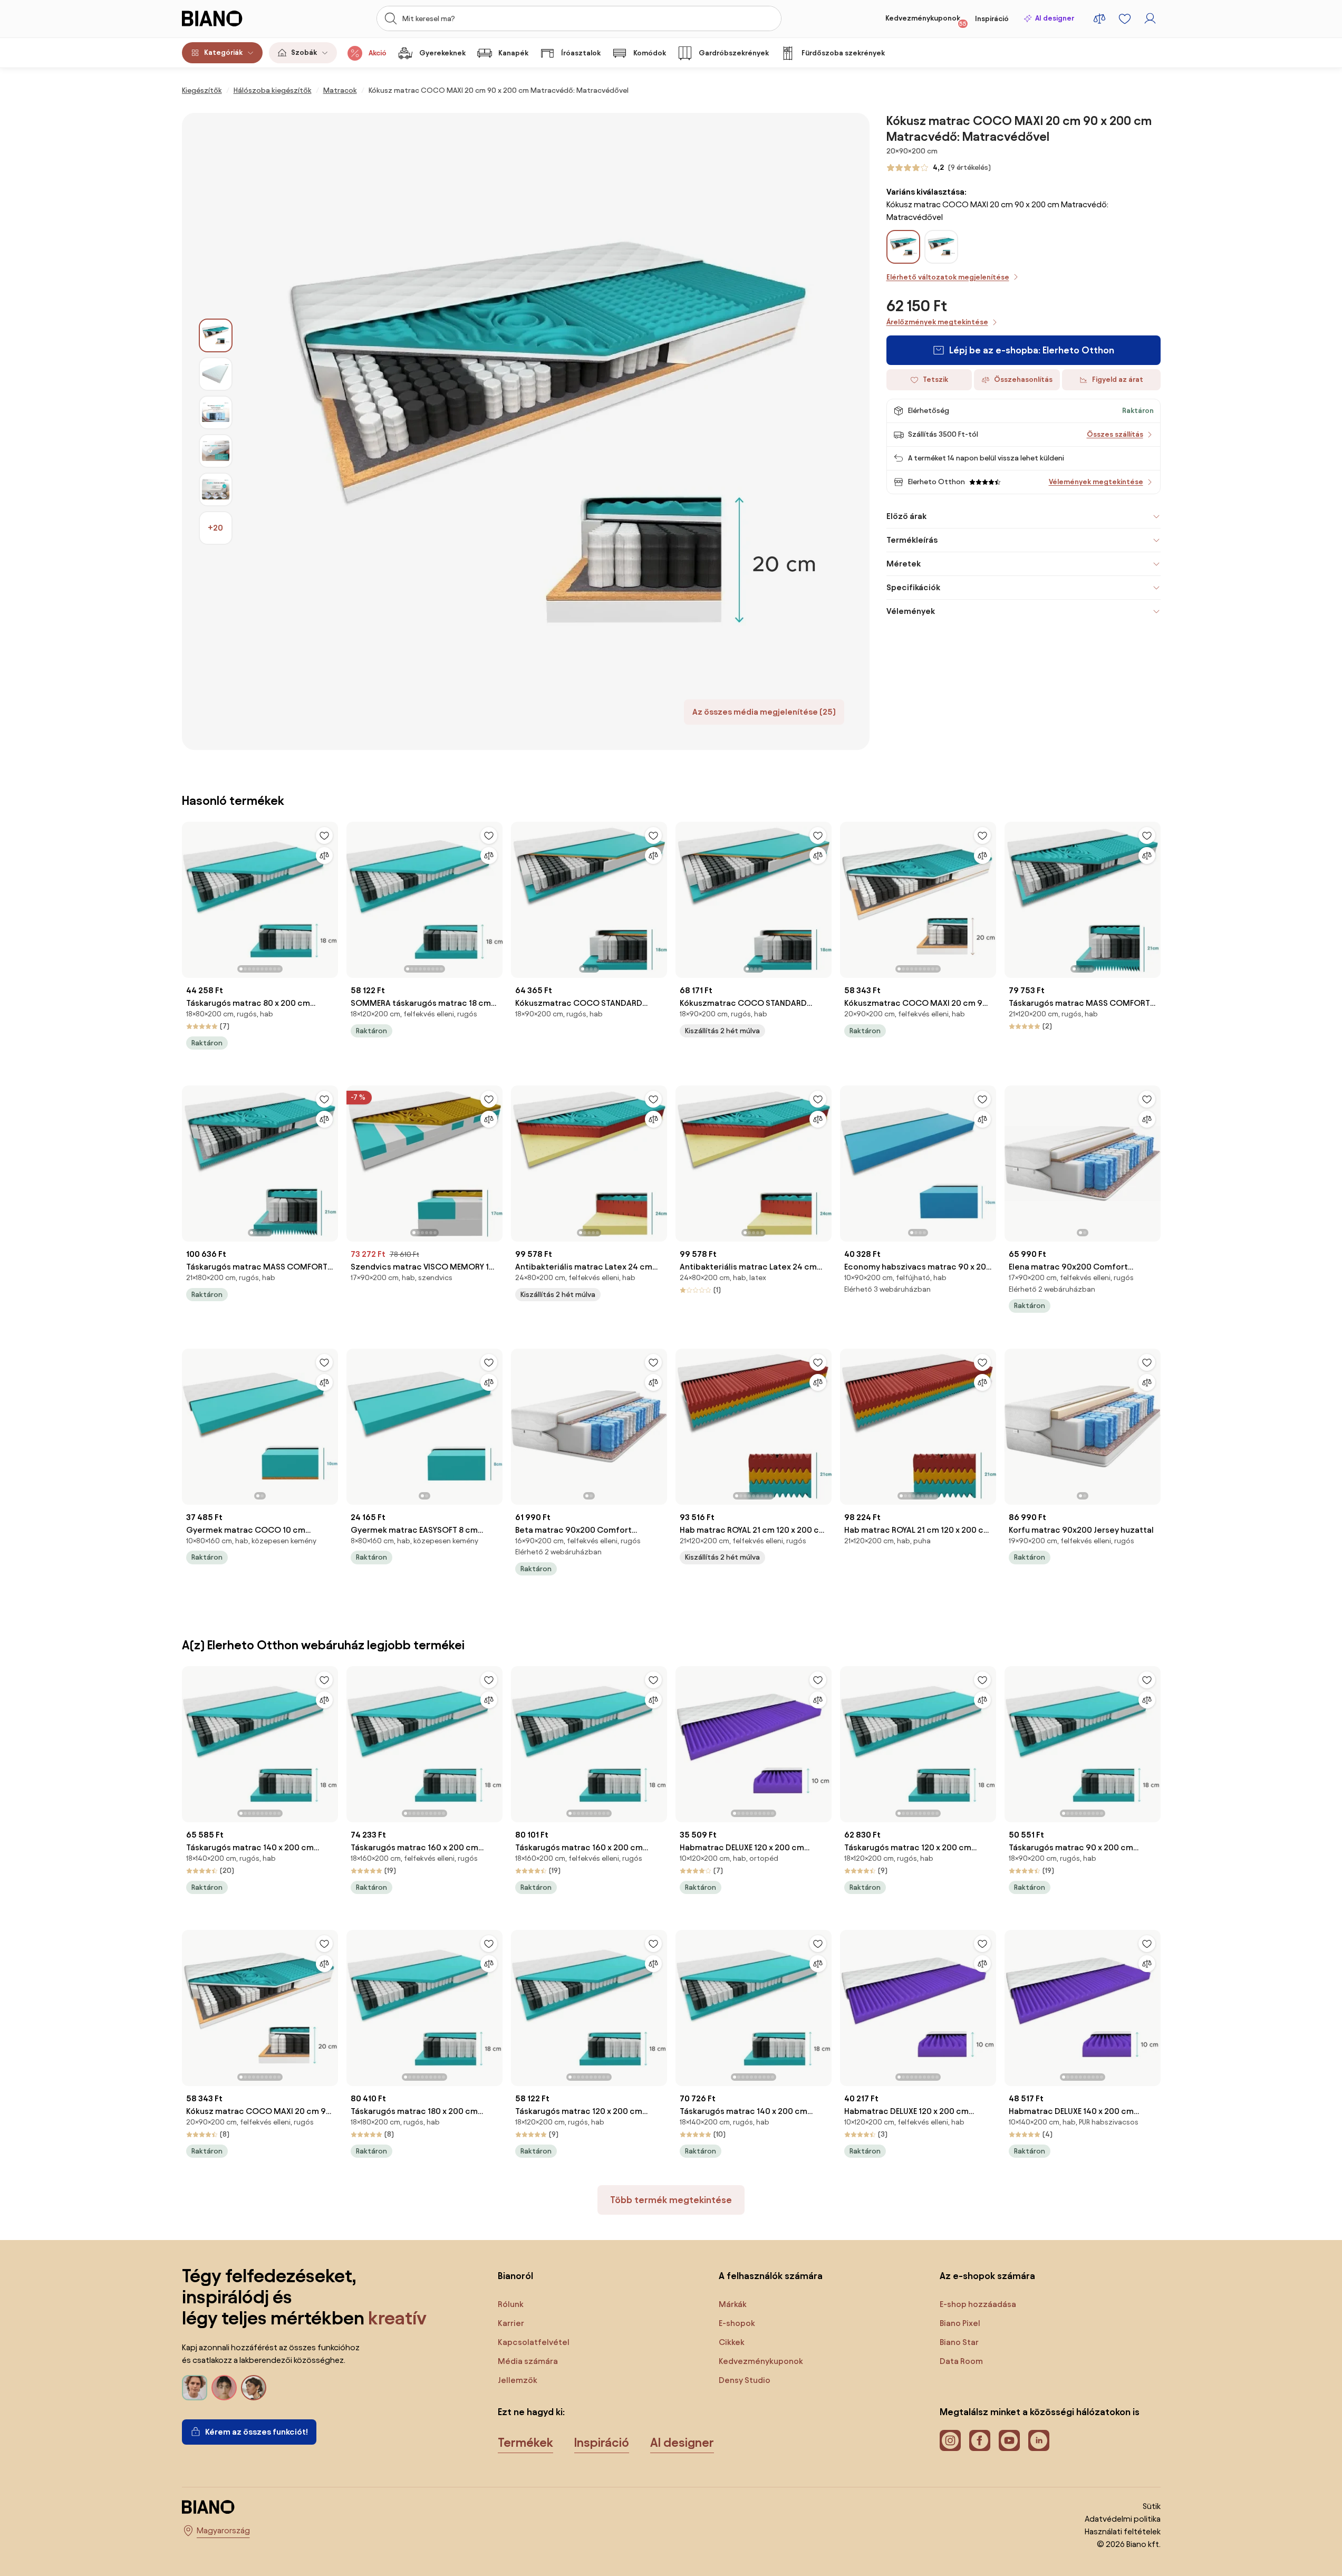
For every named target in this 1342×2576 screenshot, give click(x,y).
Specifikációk (913, 587)
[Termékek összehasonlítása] (1099, 18)
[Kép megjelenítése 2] (216, 374)
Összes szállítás (1115, 434)
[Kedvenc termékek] (1125, 18)
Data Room (961, 2361)
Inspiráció (992, 19)
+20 (215, 528)
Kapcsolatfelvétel (534, 2342)
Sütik (1152, 2506)
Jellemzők (518, 2380)
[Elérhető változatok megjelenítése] (903, 247)
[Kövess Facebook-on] (980, 2440)
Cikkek (732, 2342)
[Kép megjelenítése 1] (216, 335)
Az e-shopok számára (987, 2276)
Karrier (511, 2323)
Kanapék (513, 53)
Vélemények (911, 611)
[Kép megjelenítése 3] (216, 412)
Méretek (904, 564)
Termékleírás (912, 540)
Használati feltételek (1123, 2531)
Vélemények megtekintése (1096, 482)
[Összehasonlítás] (324, 856)
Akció (378, 53)
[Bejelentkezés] (1150, 18)
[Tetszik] (324, 835)
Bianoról (515, 2276)
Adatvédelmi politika (1123, 2519)
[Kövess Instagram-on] (950, 2440)
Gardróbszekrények (734, 53)
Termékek (525, 2443)
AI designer (1055, 18)
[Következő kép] (330, 897)
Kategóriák (223, 52)
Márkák (733, 2304)
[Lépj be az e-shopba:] (551, 431)
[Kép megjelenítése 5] (216, 489)
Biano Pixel (960, 2323)
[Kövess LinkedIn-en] (1039, 2440)
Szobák (304, 52)
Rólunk (511, 2304)
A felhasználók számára (771, 2276)
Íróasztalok (581, 53)
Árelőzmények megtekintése (937, 322)
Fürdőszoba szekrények (843, 53)
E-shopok (737, 2323)
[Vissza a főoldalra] (231, 18)
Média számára (528, 2361)
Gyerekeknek (442, 53)
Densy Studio (745, 2380)
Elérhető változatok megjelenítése (948, 277)
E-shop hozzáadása (978, 2304)
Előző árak (906, 516)
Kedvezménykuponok (926, 21)
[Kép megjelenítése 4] (216, 451)
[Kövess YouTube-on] (1009, 2440)
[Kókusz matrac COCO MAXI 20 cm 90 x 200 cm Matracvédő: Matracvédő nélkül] (941, 258)
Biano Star (959, 2342)
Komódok (650, 53)
